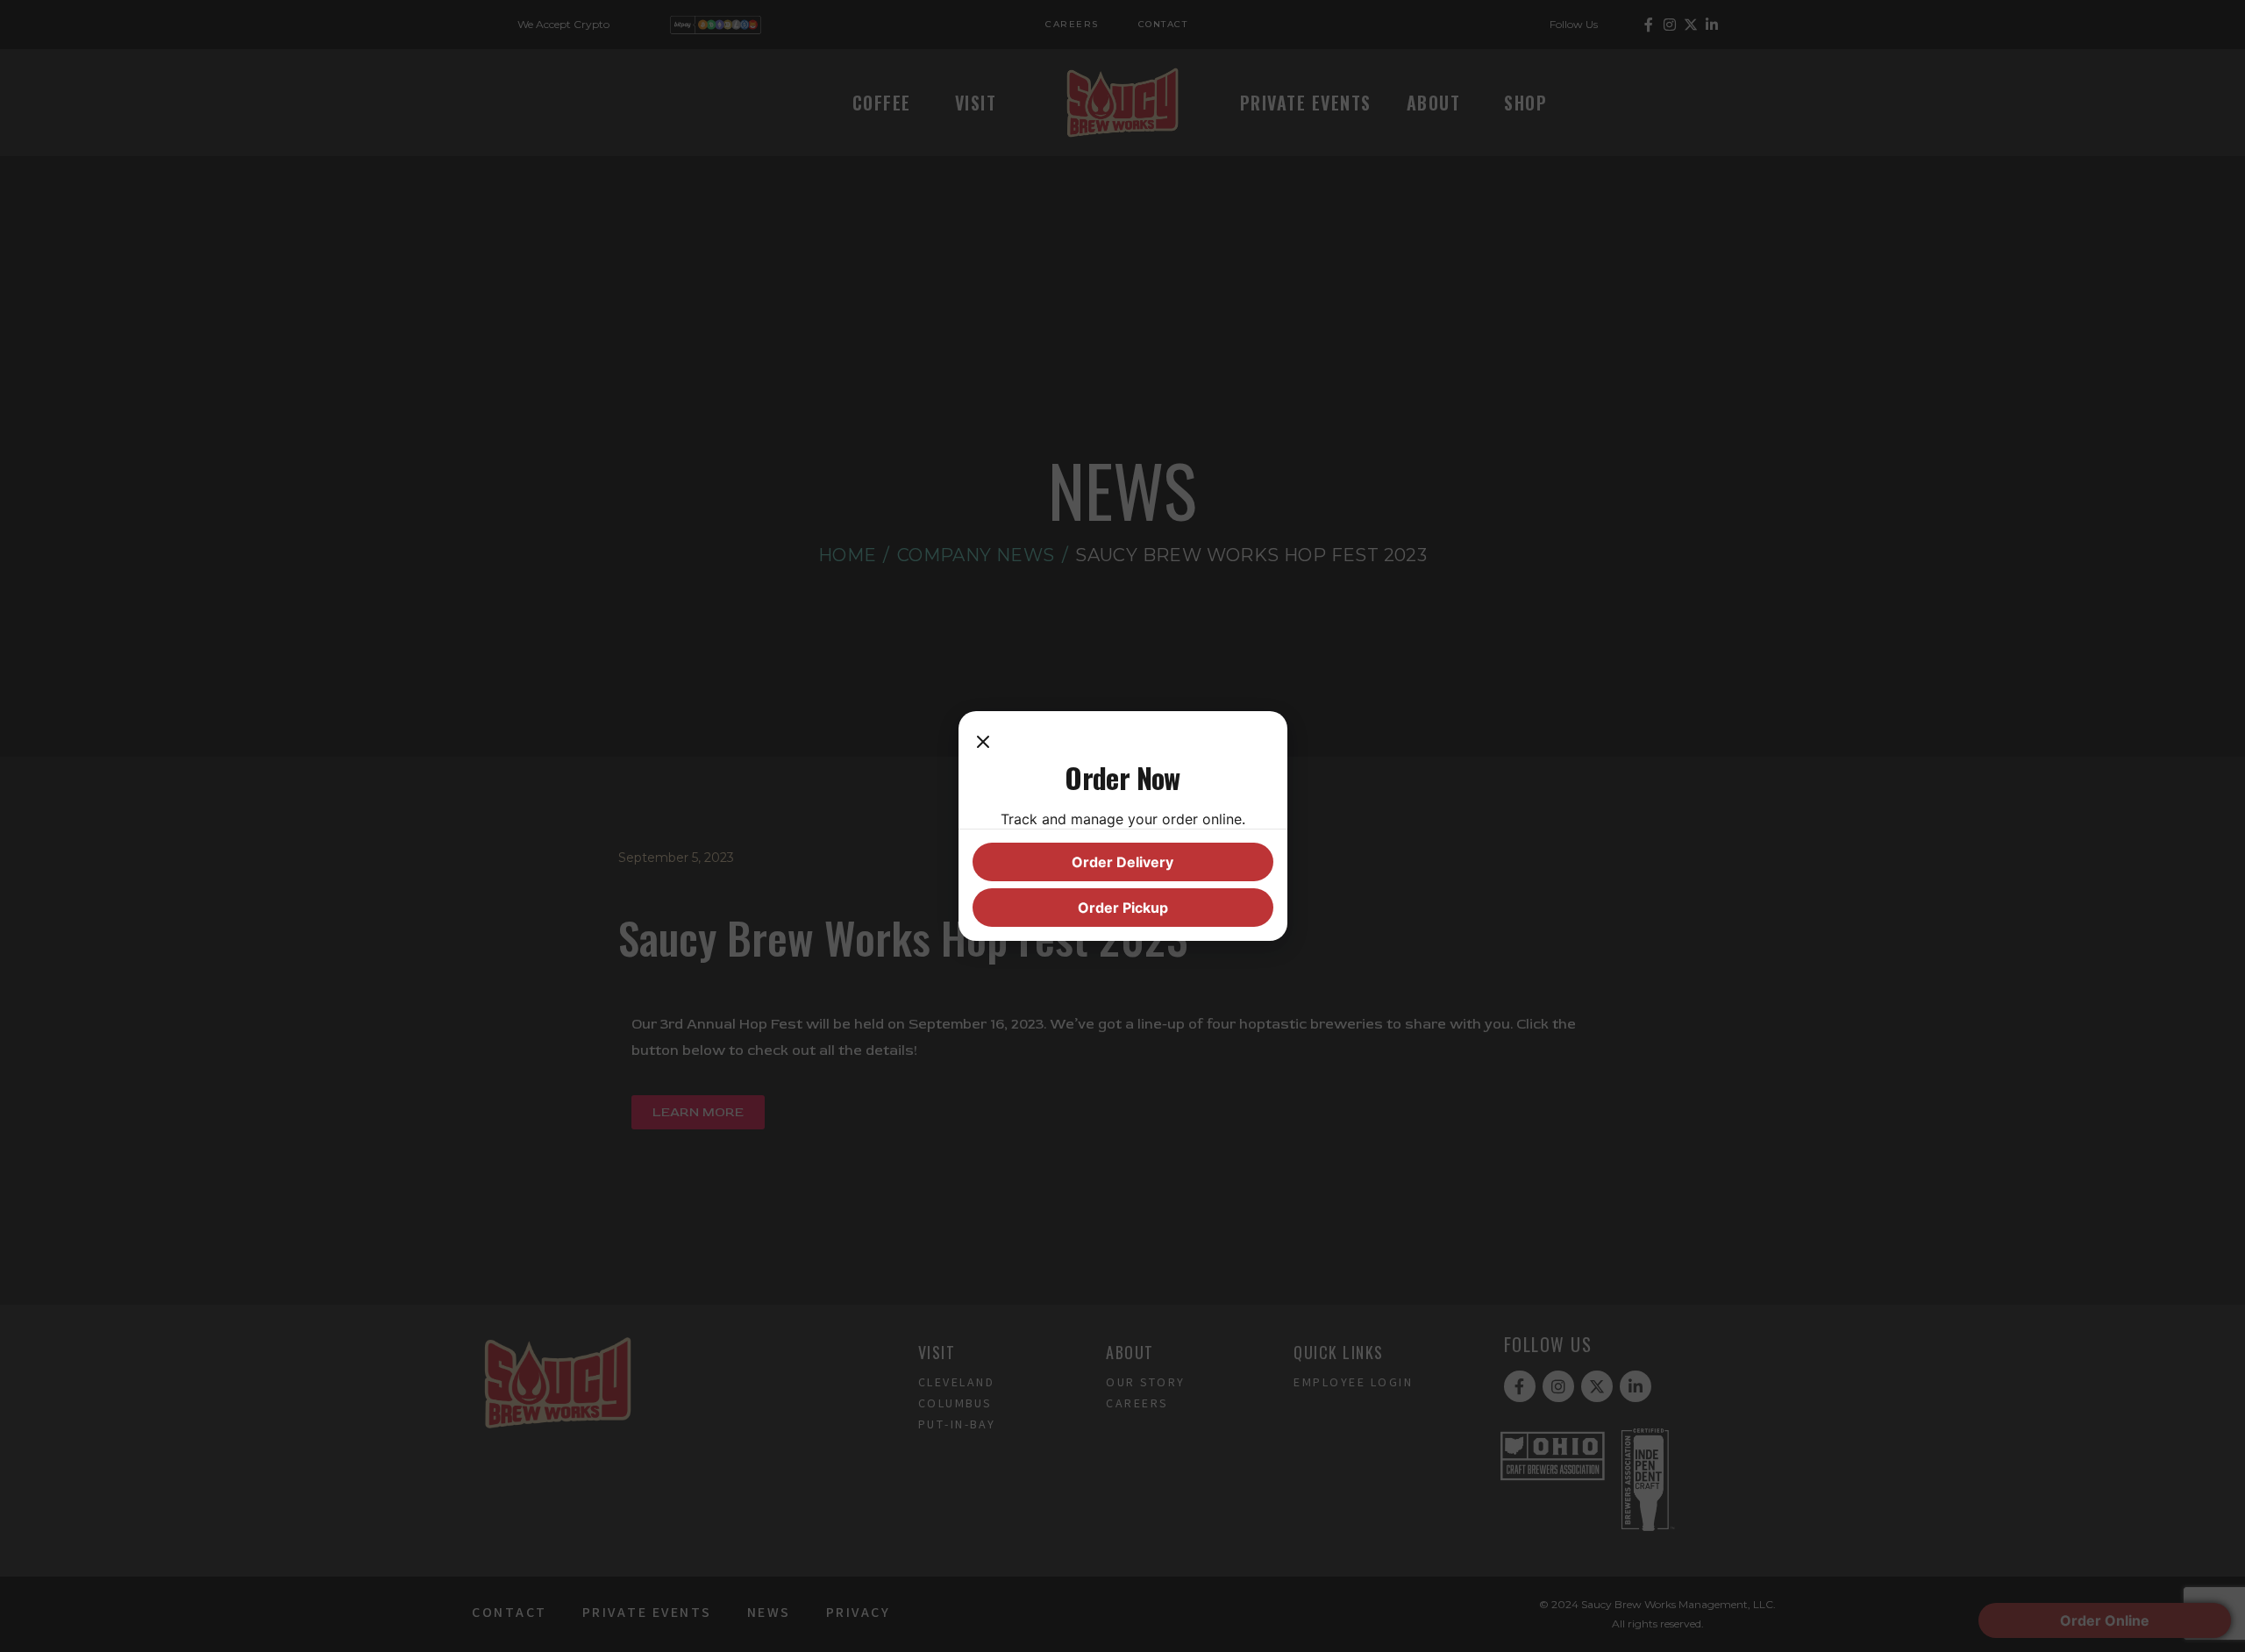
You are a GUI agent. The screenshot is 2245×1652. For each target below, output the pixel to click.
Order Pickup (1123, 908)
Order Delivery (1122, 862)
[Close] (983, 743)
